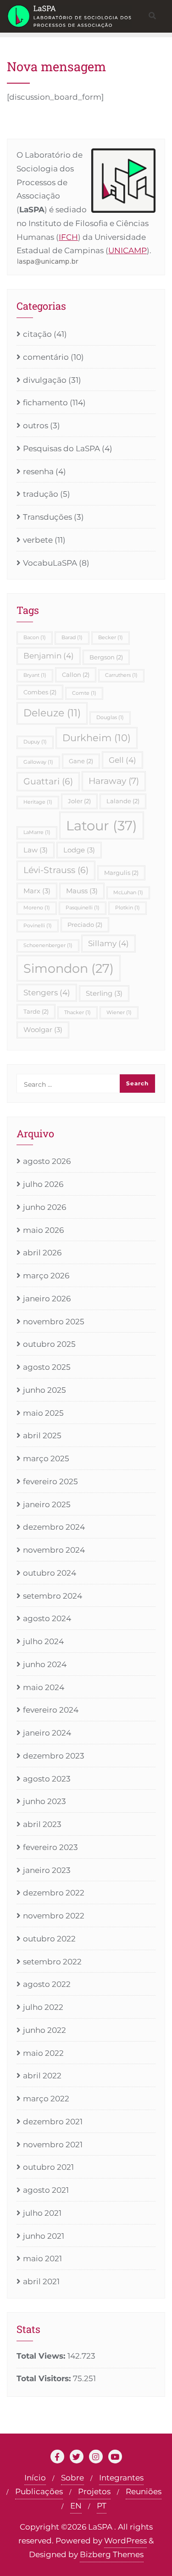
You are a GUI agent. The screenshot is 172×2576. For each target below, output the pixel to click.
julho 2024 (43, 1641)
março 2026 (46, 1276)
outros (36, 426)
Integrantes (121, 2478)
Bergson (106, 657)
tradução (41, 494)
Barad (72, 638)
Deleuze (52, 713)
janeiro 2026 (47, 1299)
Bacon (35, 638)
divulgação (45, 380)
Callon (76, 675)
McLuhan (128, 893)
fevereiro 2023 (50, 1847)
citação (37, 334)
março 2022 (46, 2099)
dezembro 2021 (53, 2122)
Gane (81, 761)
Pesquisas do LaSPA (61, 448)
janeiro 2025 (47, 1504)
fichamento (45, 403)
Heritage (38, 802)
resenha (38, 471)
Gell (122, 760)
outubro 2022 (49, 1939)
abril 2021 (41, 2281)
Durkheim (97, 738)
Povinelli (38, 926)
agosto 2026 (47, 1161)
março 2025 (46, 1458)
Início (35, 2478)
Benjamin (49, 656)
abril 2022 (42, 2076)
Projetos (94, 2491)
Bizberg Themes (112, 2554)
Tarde (36, 1011)
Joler (79, 801)
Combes (40, 692)
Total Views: (42, 2356)
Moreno (37, 908)
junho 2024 (45, 1664)
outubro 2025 (49, 1344)
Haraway (114, 781)
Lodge (79, 850)
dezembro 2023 (54, 1756)
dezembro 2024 (54, 1527)
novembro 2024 (54, 1550)
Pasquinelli (83, 908)
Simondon (69, 968)
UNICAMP (128, 250)
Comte (84, 693)
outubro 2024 (50, 1573)
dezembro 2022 (54, 1893)
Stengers (47, 993)
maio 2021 (42, 2258)
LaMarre (37, 832)
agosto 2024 (47, 1618)
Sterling (104, 993)
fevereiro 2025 (50, 1481)
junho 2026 (44, 1207)
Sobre (72, 2478)
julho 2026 (43, 1184)
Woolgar (43, 1030)
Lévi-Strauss (56, 870)
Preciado (85, 925)
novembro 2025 (54, 1322)
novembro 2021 (53, 2145)
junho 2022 (44, 2030)
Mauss (82, 891)
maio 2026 (43, 1230)
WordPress (125, 2541)
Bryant (35, 675)
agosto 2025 (47, 1367)
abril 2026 (42, 1253)
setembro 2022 (52, 1962)
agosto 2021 (46, 2190)
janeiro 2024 (47, 1733)
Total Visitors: (45, 2378)
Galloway (38, 762)
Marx (37, 891)
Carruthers (121, 675)
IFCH (68, 237)
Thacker (78, 1013)
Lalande (123, 801)
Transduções (47, 517)
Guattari (48, 781)
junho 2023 (44, 1801)
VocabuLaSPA (50, 563)
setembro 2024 (53, 1596)
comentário (46, 357)
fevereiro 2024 (51, 1710)
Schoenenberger (48, 945)
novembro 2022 (54, 1916)
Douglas (110, 718)
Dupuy (35, 742)
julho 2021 (42, 2213)
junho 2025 (44, 1390)
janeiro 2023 (47, 1870)
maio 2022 (43, 2053)
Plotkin (128, 908)
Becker (111, 638)
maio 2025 (43, 1413)
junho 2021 (44, 2236)
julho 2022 (43, 2007)
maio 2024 (44, 1687)
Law (36, 850)
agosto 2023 (47, 1779)
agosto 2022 (47, 1984)
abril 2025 (42, 1436)
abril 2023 (42, 1824)
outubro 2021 (48, 2167)
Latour (102, 826)
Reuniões (144, 2491)
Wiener (119, 1013)
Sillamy (108, 943)
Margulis (121, 873)
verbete (38, 540)
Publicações (39, 2491)
